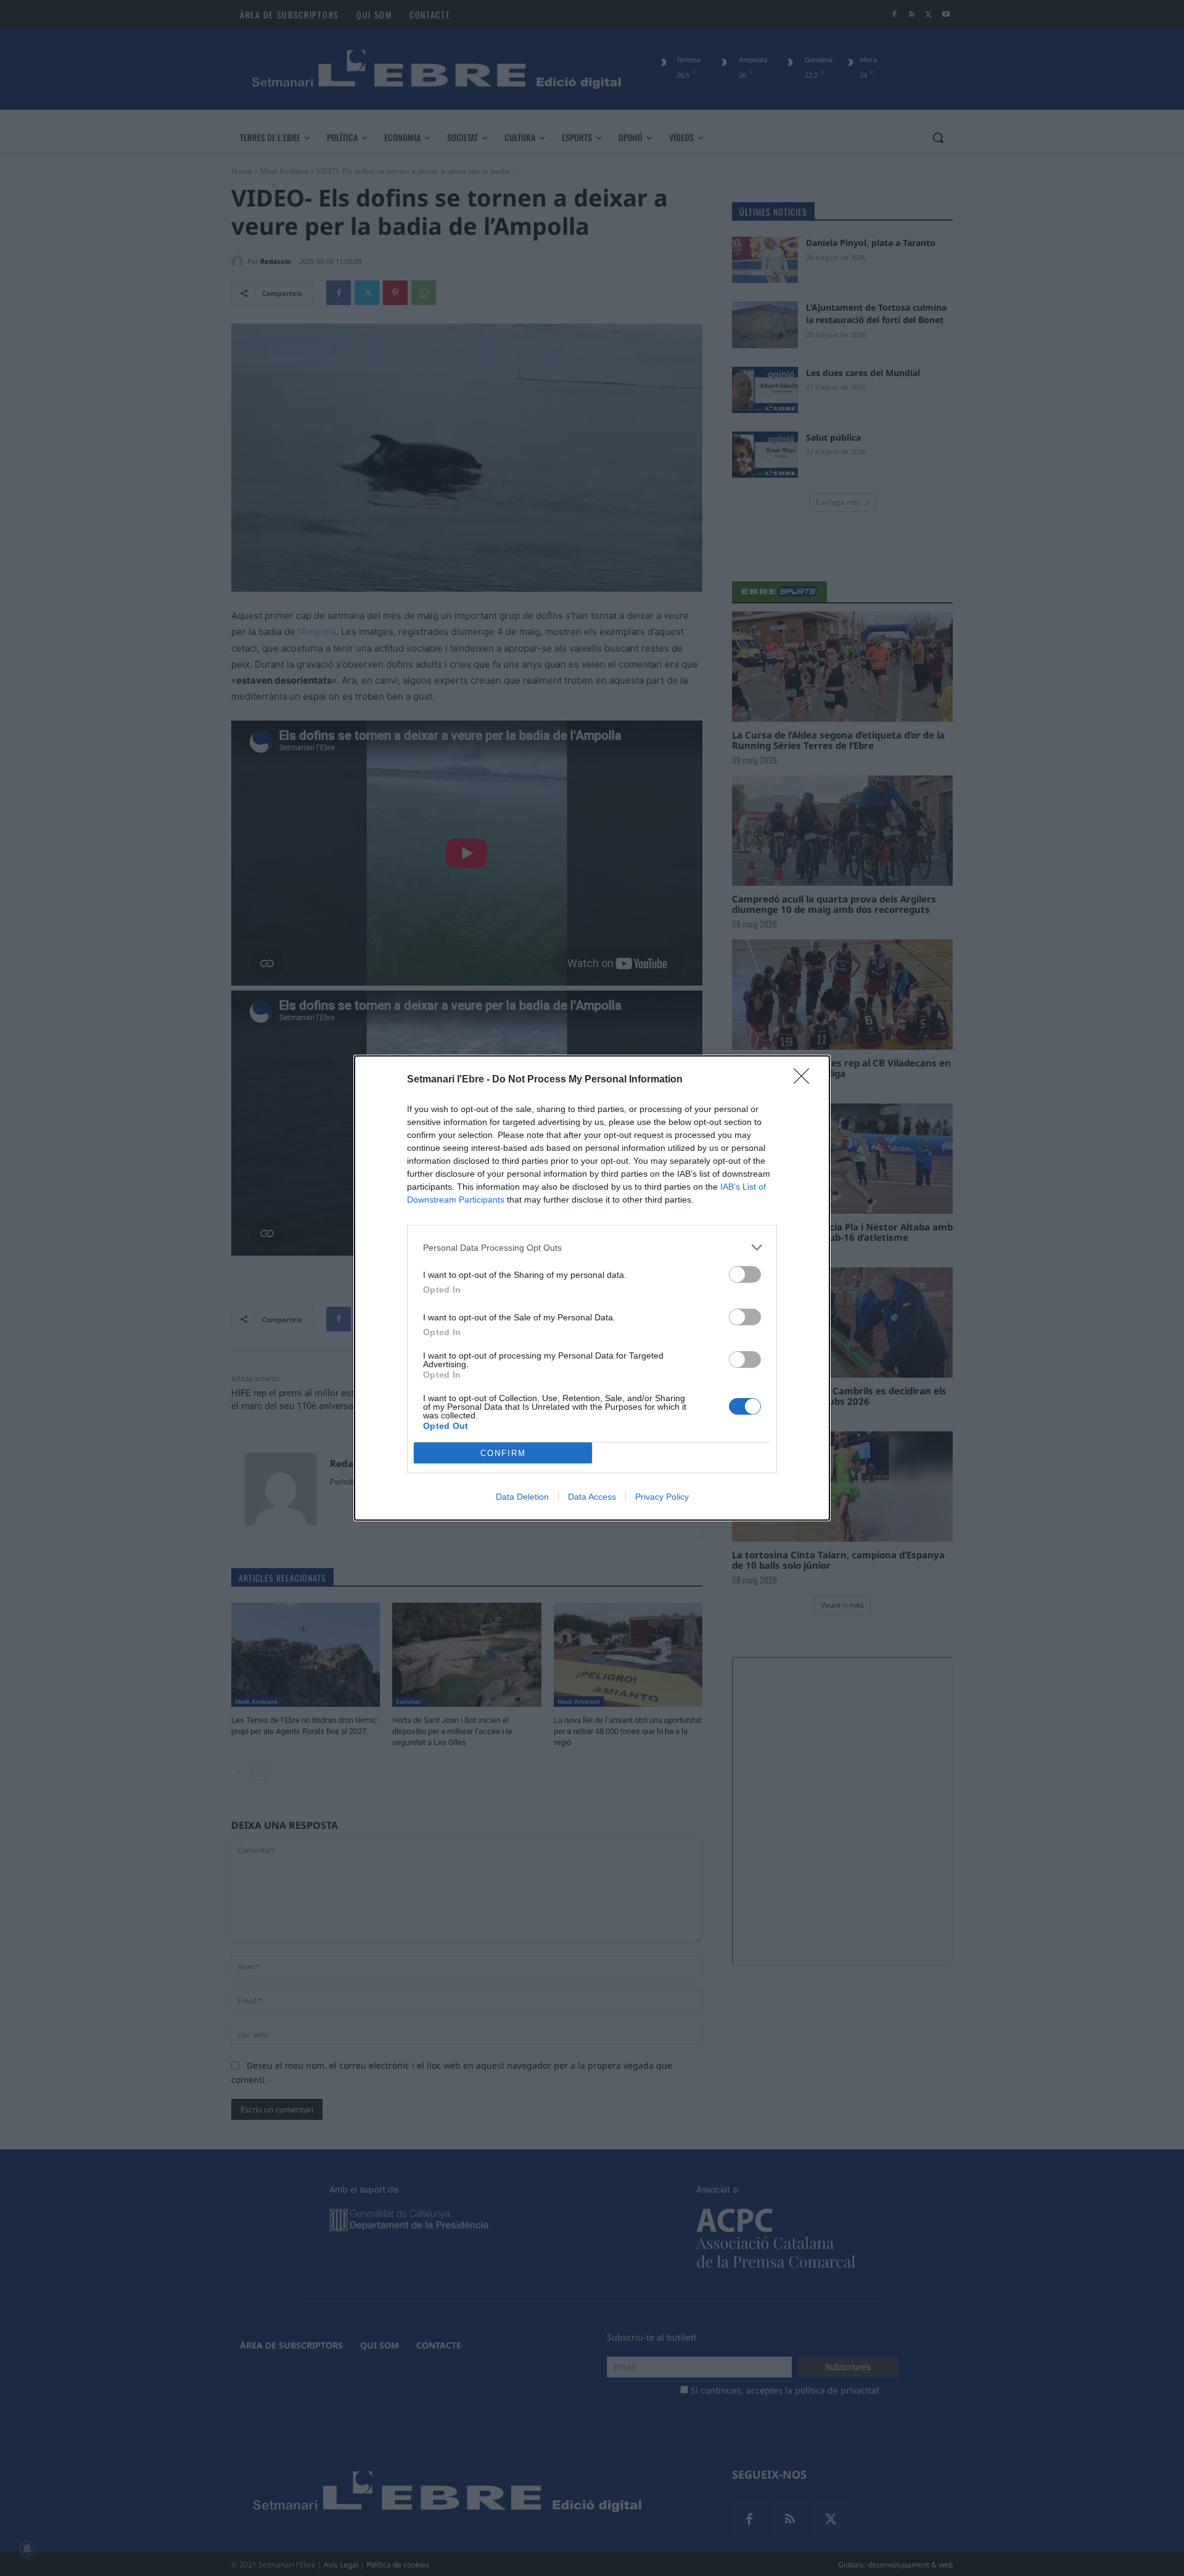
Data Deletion (522, 1497)
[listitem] (592, 1247)
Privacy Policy (662, 1497)
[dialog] (592, 1288)
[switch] (745, 1274)
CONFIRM (503, 1453)
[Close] (805, 1080)
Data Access (592, 1497)
